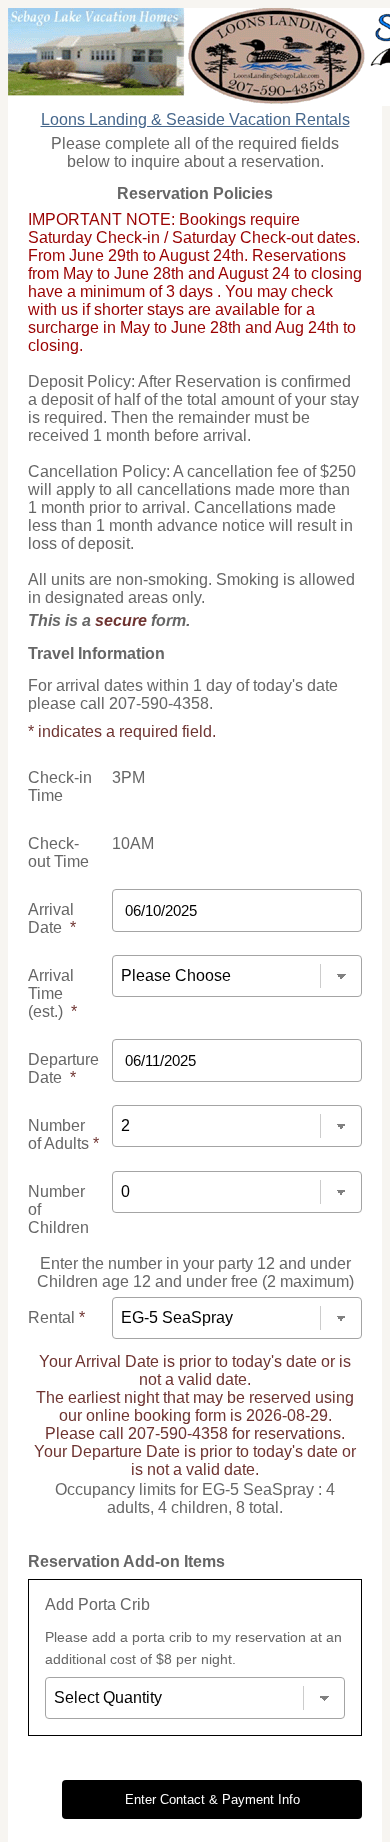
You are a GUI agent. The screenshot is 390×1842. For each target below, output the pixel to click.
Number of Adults (63, 1134)
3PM (128, 777)
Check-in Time (60, 786)
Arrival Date (52, 918)
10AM (133, 843)
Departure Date (63, 1068)
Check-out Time (58, 852)
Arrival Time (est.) (52, 993)
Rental (56, 1317)
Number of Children (58, 1209)
